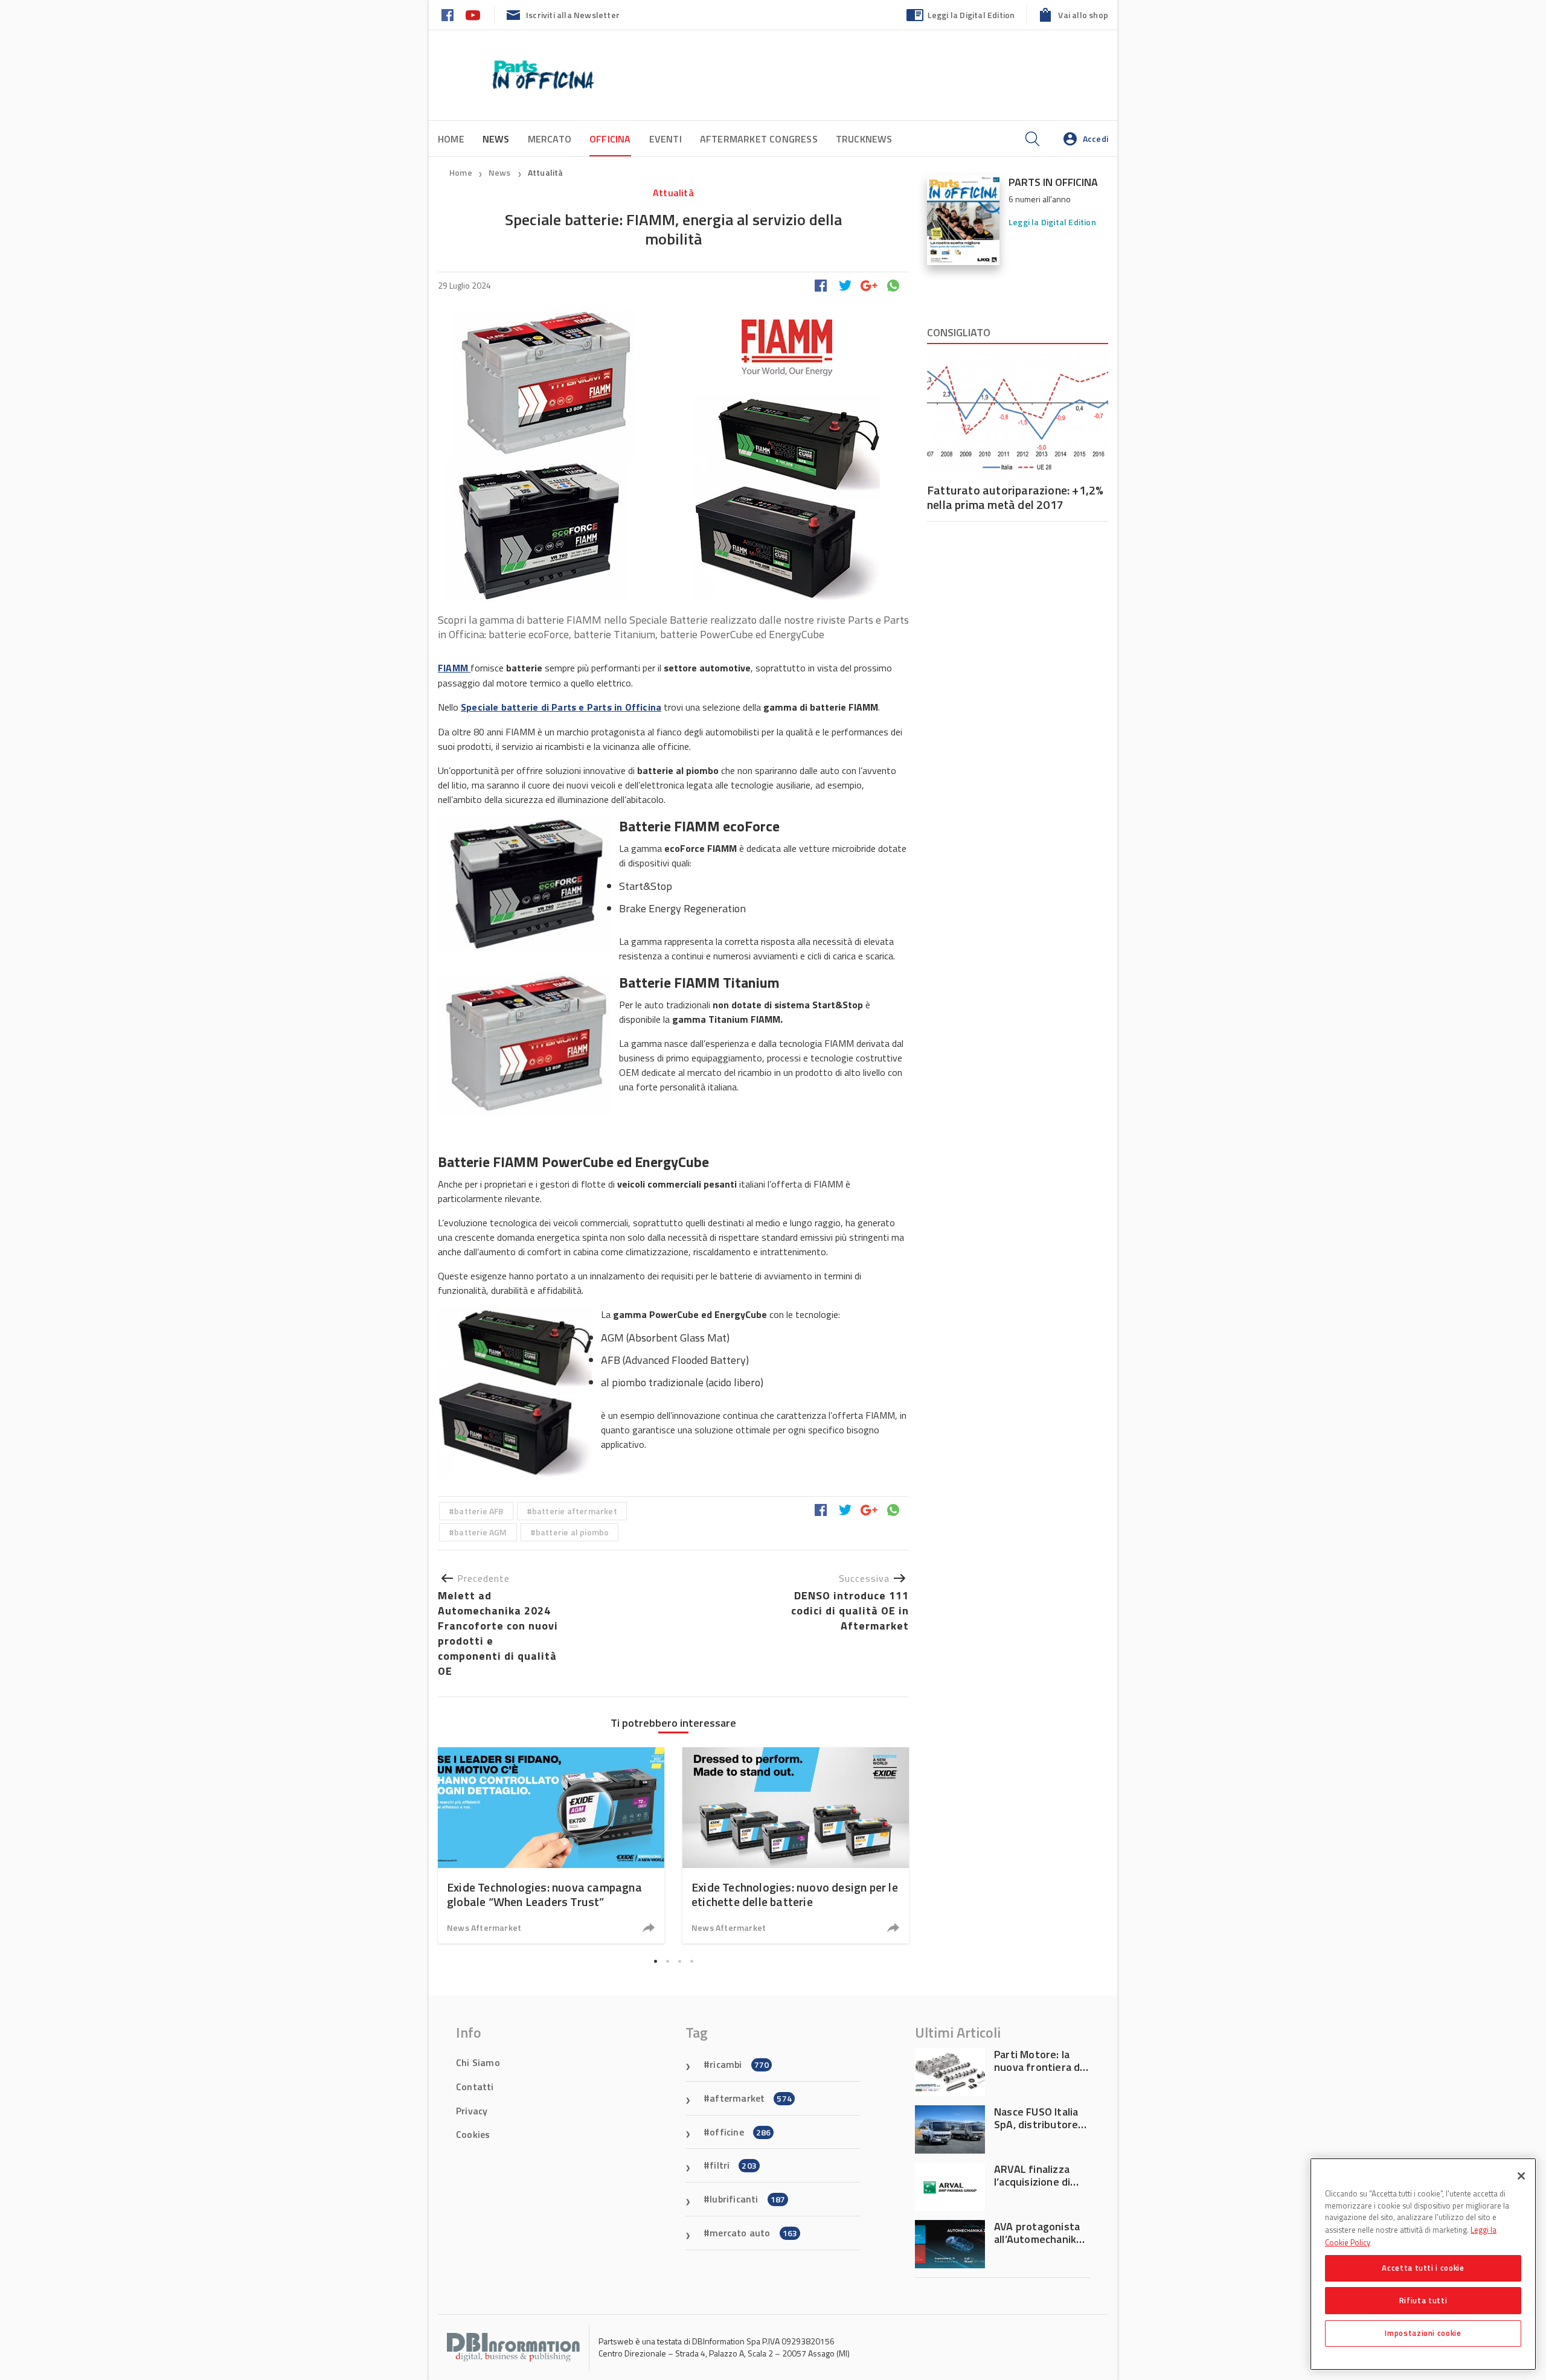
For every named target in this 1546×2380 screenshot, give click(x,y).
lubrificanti (747, 2199)
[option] (551, 1845)
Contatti (475, 2087)
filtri (733, 2165)
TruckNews (864, 139)
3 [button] (679, 1962)
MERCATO (550, 139)
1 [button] (655, 1962)
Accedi (1095, 139)
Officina (610, 139)
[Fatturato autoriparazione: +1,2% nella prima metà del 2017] (1018, 414)
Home (451, 139)
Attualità (546, 172)
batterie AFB (479, 1511)
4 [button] (691, 1962)
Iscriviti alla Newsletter (573, 15)
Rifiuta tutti (1423, 2300)
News (501, 172)
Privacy (472, 2111)
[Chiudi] (1521, 2176)
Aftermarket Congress (759, 139)
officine (740, 2132)
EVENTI (666, 139)
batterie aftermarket (575, 1511)
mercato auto (753, 2233)
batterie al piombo (573, 1532)
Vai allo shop (1083, 15)
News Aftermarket (484, 1927)
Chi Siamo (478, 2062)
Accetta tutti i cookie (1423, 2268)
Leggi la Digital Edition (971, 15)
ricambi (739, 2064)
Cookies (473, 2134)
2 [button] (667, 1962)
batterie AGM (480, 1532)
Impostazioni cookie (1423, 2333)
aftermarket (751, 2098)
